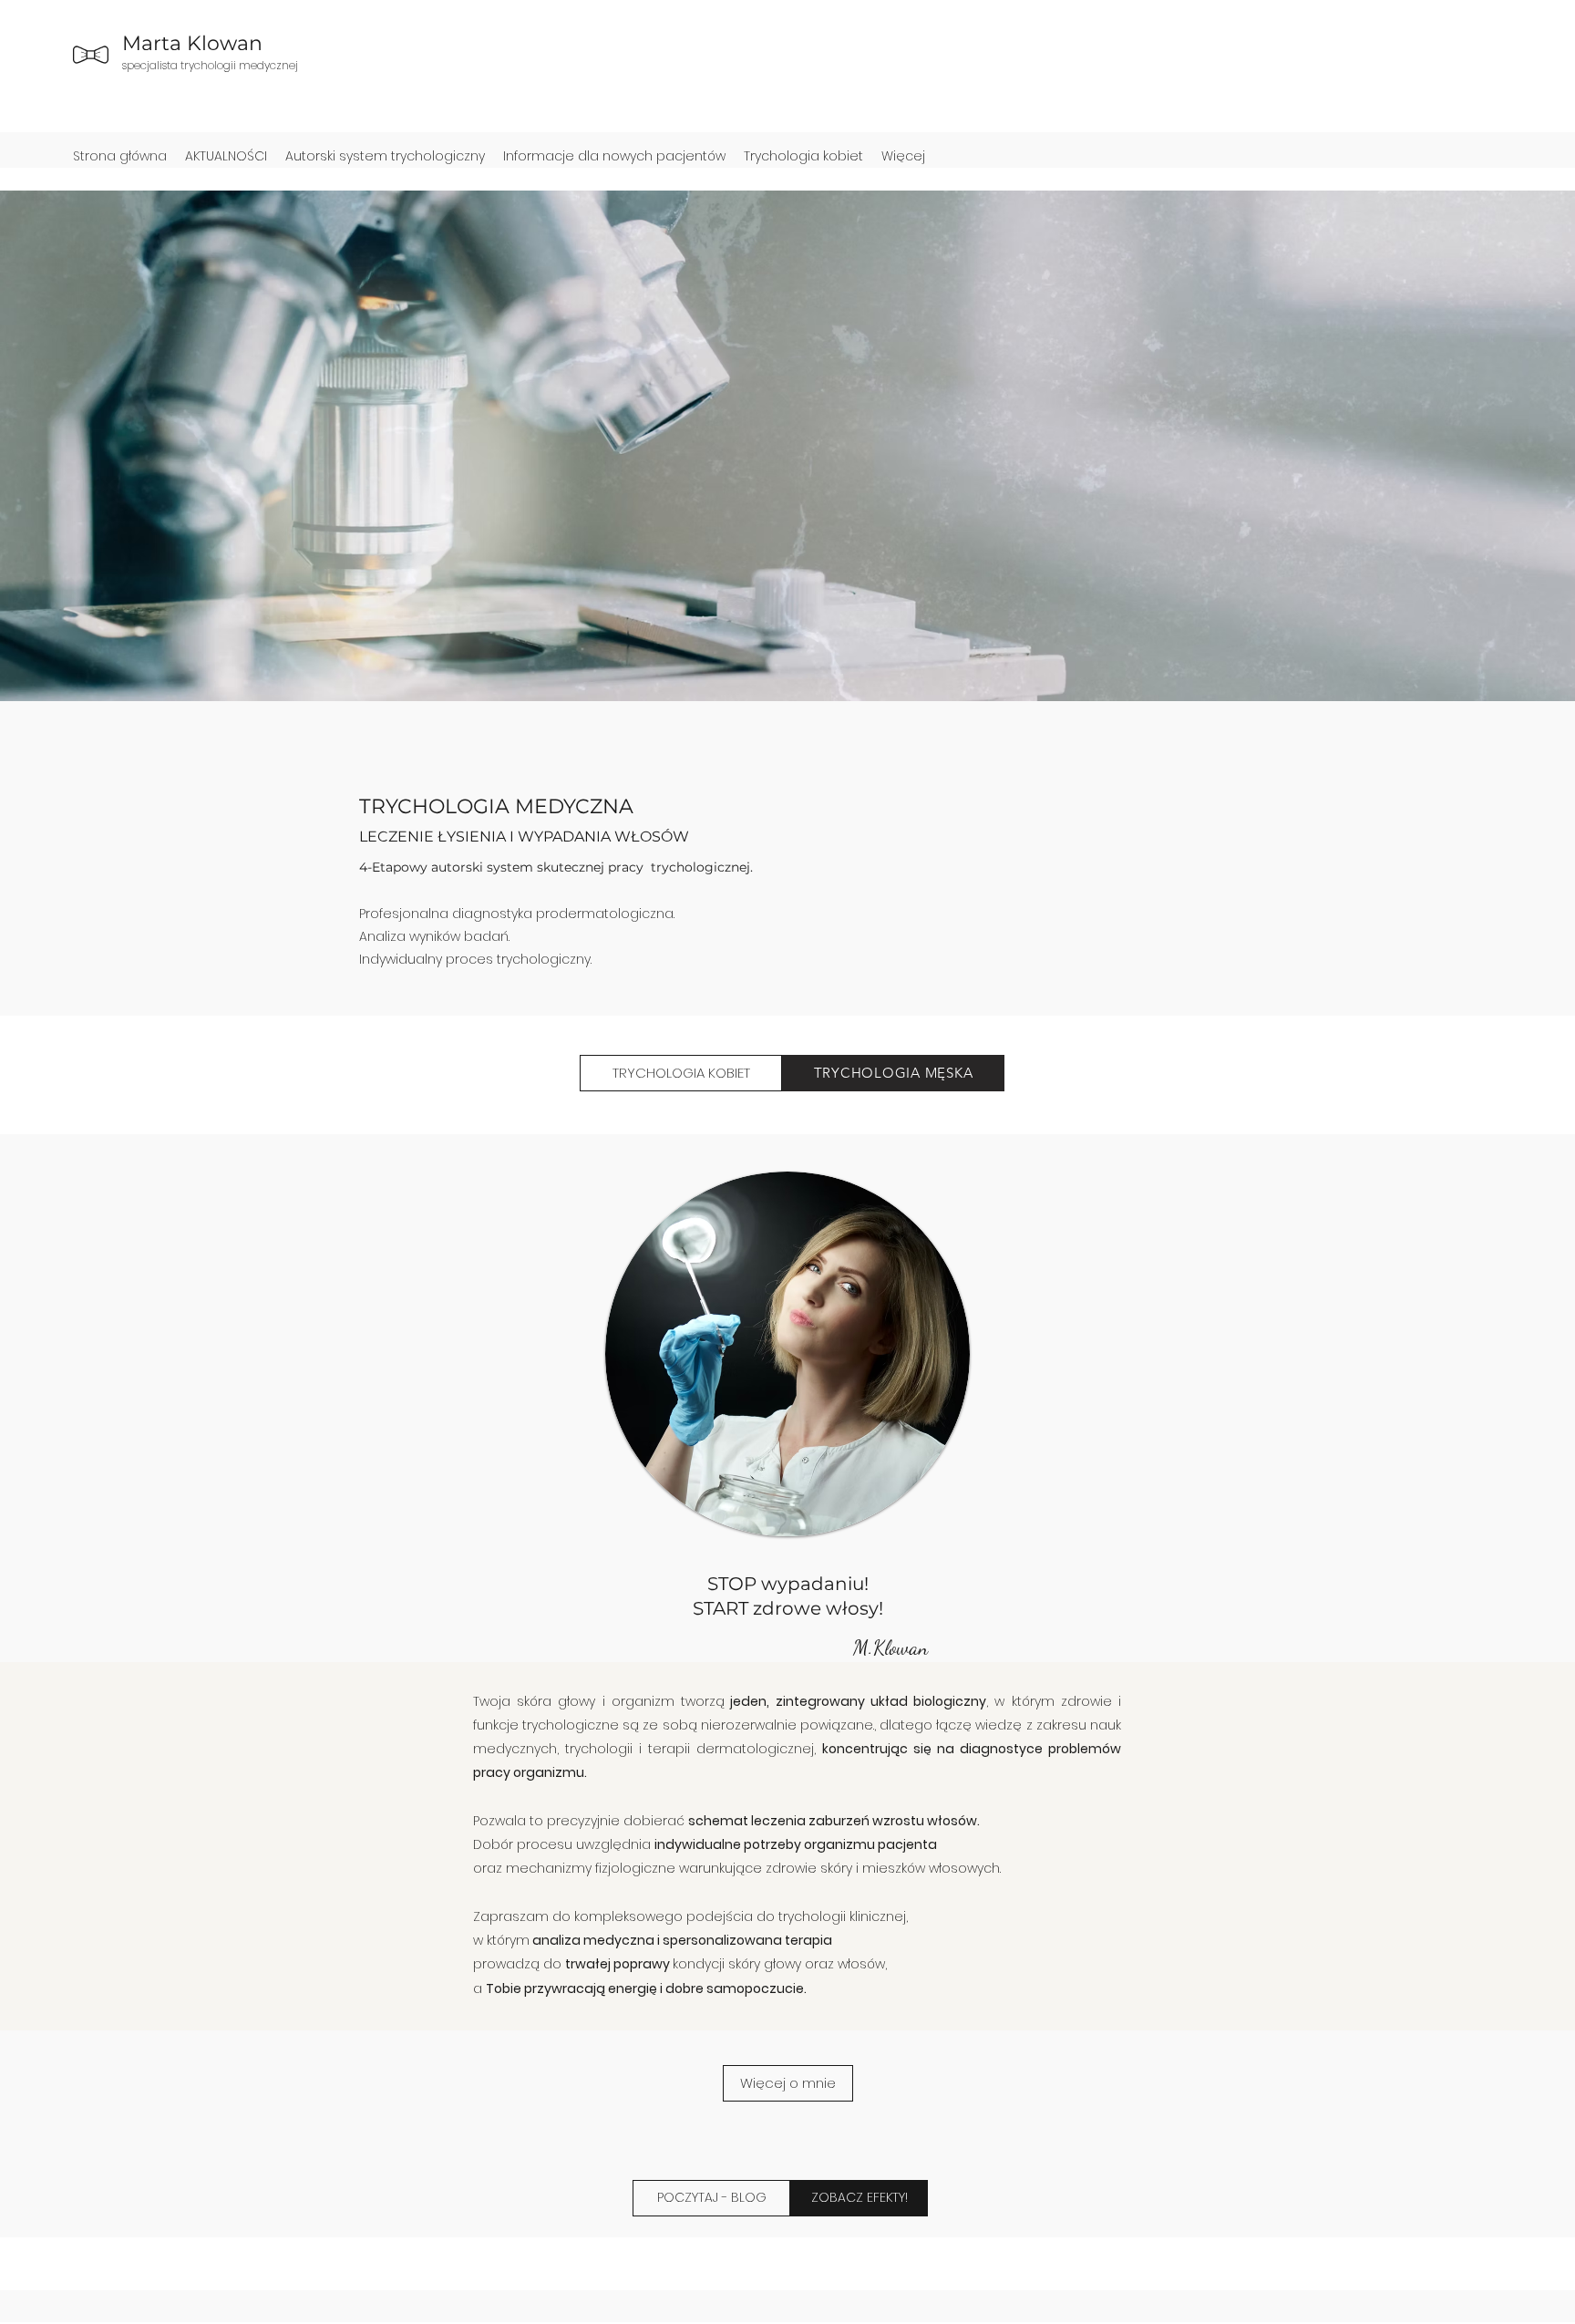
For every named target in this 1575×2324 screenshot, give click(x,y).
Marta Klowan (192, 43)
